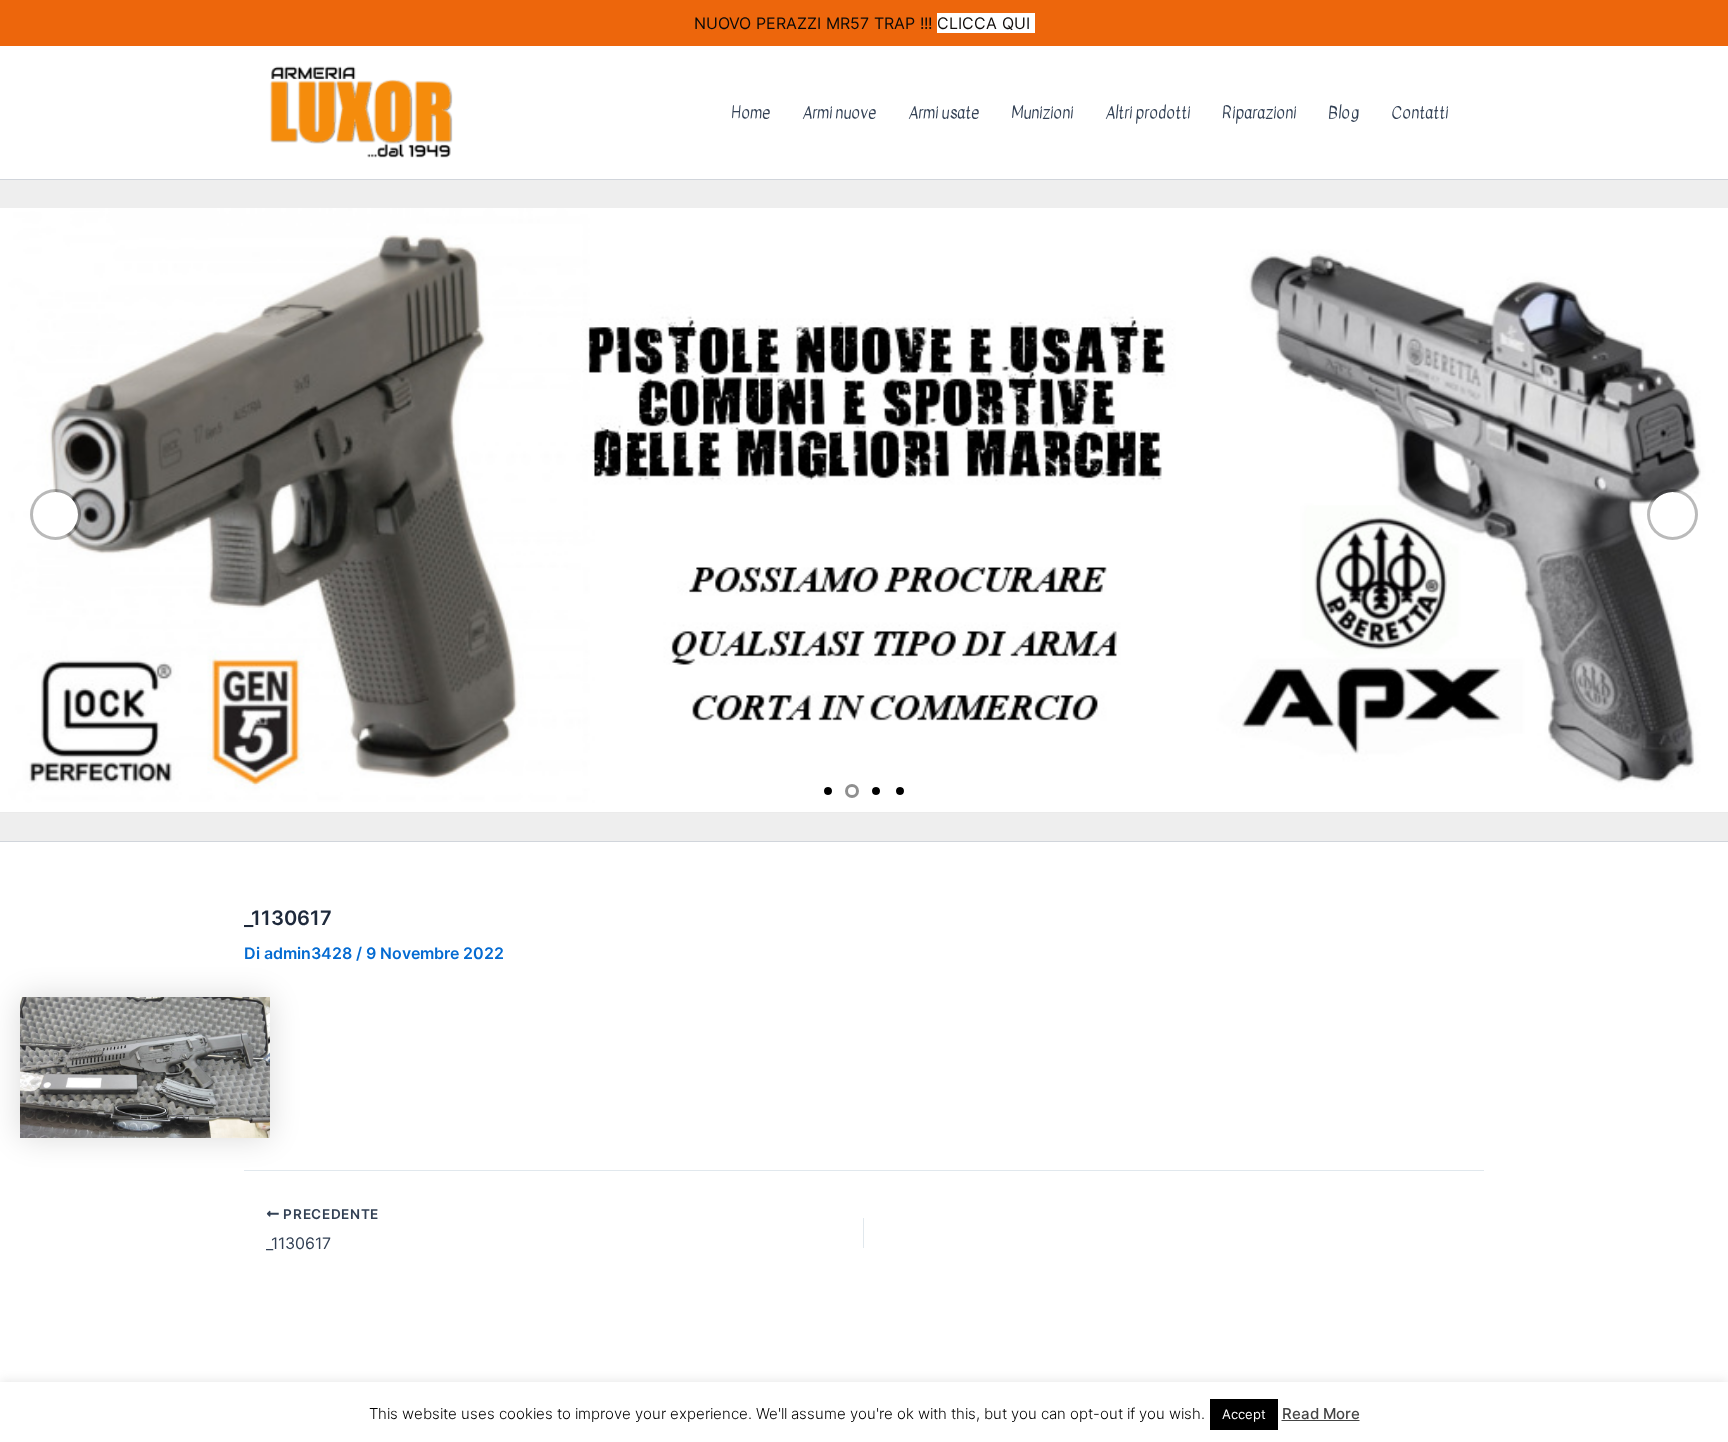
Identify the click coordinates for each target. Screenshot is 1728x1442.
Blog (1343, 113)
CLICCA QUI (986, 23)
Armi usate (943, 113)
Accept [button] (1244, 1414)
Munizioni (1042, 113)
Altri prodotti (1147, 113)
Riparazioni (1259, 113)
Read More (1321, 1413)
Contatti (1419, 113)
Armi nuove (839, 113)
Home (750, 113)
